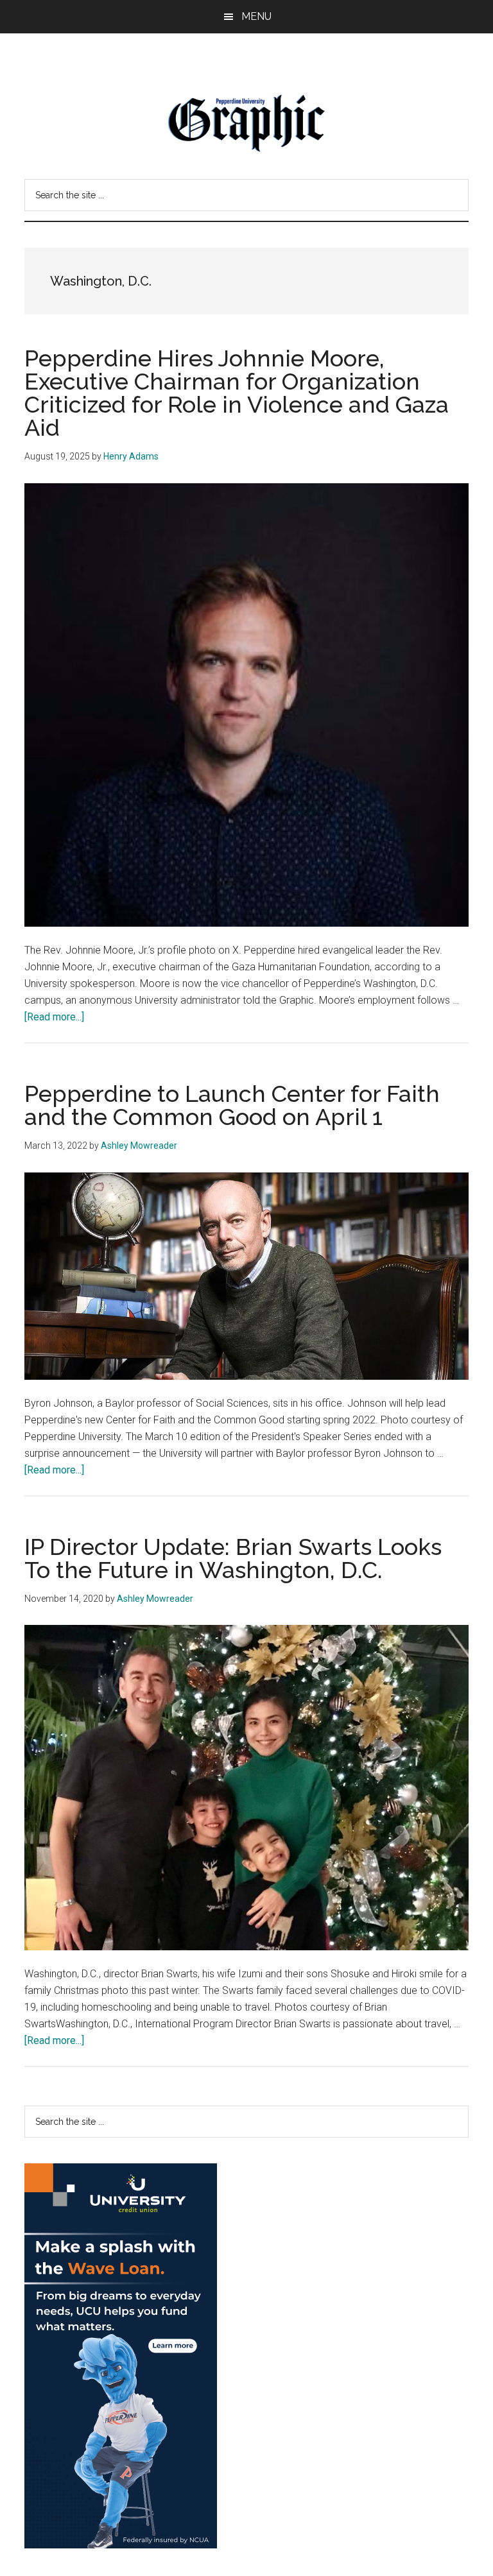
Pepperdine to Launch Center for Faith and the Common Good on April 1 (232, 1105)
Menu (256, 16)
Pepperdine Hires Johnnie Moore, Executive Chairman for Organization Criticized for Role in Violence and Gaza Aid (237, 393)
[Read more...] (54, 1017)
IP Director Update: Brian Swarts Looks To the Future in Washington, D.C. (233, 1558)
